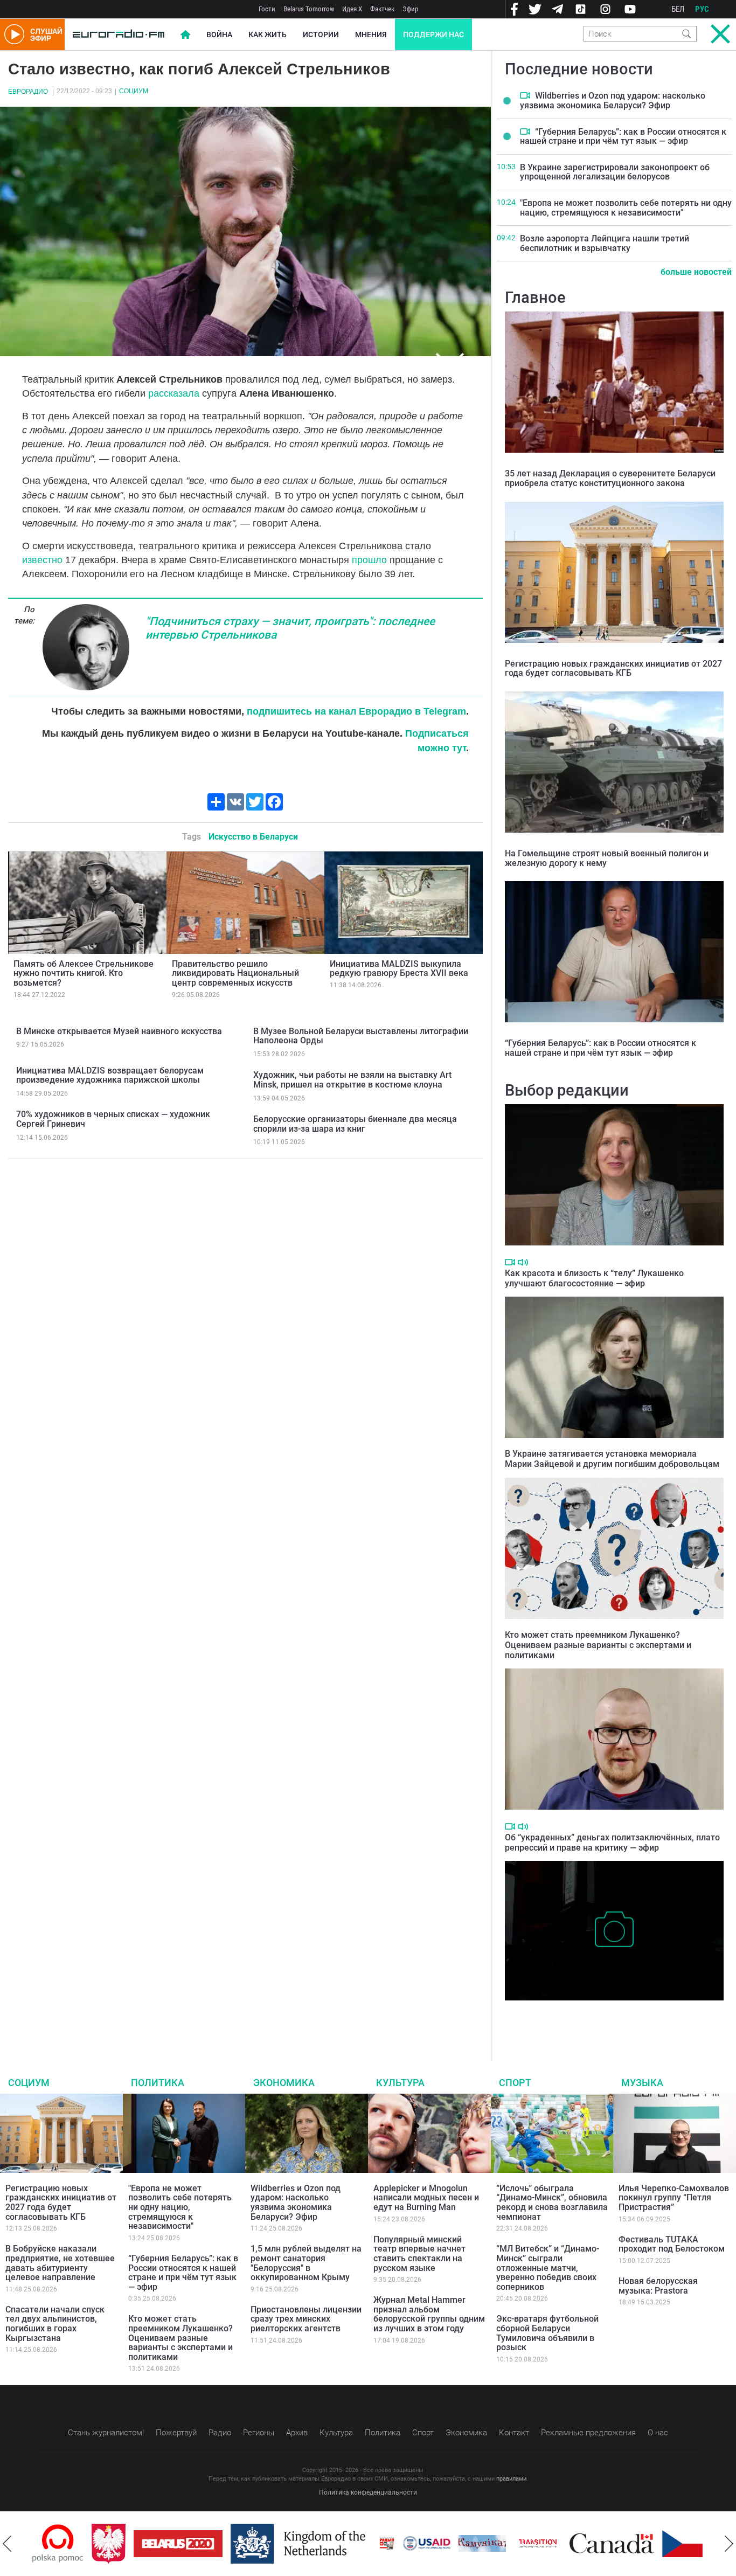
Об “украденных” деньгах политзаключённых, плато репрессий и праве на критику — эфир (612, 1843)
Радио (220, 2433)
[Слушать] (523, 1262)
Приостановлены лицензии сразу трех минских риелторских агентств (306, 2319)
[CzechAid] (647, 2544)
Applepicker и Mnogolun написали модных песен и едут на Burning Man (426, 2198)
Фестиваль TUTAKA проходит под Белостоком (672, 2244)
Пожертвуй (176, 2433)
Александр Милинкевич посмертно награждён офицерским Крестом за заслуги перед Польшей (599, 2017)
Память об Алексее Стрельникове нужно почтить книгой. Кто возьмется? (84, 973)
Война (219, 34)
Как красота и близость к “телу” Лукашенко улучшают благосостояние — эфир (594, 1278)
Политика (158, 2083)
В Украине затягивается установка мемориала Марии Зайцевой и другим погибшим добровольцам (612, 1459)
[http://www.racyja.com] (328, 2543)
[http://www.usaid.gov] (367, 2544)
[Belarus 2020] (119, 2544)
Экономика (284, 2083)
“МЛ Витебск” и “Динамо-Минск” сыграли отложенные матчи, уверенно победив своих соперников (548, 2267)
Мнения (371, 34)
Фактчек (382, 9)
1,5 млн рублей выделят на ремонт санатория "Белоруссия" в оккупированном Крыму (306, 2263)
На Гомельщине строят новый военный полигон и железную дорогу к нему (607, 858)
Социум (134, 91)
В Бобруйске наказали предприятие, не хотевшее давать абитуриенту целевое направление (60, 2263)
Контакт (514, 2433)
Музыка (642, 2083)
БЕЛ (678, 9)
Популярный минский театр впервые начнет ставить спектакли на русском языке (419, 2254)
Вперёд (729, 2544)
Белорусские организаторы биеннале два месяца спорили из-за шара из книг (355, 1124)
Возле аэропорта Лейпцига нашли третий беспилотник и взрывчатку (605, 243)
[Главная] (119, 34)
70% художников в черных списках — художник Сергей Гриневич (113, 1119)
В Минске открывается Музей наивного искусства (119, 1031)
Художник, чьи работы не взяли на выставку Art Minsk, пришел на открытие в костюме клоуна (352, 1080)
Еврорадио (28, 92)
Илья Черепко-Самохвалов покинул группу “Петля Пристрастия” (674, 2198)
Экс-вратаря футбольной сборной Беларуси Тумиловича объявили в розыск (547, 2333)
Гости (267, 9)
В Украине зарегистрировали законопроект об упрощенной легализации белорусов (615, 172)
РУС (702, 9)
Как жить (268, 34)
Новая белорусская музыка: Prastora (658, 2286)
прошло (369, 560)
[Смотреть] (525, 95)
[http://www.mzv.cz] (478, 2544)
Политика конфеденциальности (368, 2492)
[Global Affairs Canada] (553, 2543)
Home (185, 34)
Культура (400, 2083)
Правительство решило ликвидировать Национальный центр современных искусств (235, 973)
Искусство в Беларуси (253, 837)
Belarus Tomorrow (309, 9)
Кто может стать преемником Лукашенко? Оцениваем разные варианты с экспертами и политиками (598, 1645)
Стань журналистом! (106, 2433)
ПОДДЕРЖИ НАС (433, 34)
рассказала (174, 393)
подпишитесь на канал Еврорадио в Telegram (356, 711)
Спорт (515, 2083)
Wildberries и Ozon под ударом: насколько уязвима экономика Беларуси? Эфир (613, 101)
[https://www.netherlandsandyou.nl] (241, 2544)
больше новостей (696, 272)
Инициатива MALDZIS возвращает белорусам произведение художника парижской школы (110, 1075)
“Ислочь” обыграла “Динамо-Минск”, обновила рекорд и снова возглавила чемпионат (552, 2203)
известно (42, 560)
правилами (511, 2479)
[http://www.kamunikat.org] (423, 2543)
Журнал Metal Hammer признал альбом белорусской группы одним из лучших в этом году (429, 2314)
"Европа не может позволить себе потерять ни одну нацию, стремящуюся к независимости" (626, 208)
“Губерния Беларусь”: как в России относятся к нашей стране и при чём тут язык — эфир (623, 137)
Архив (297, 2433)
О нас (658, 2433)
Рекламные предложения (588, 2433)
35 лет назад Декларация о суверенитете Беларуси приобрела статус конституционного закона (610, 478)
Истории (321, 34)
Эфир (410, 9)
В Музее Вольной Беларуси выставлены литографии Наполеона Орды (361, 1036)
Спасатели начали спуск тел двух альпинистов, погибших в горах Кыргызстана (55, 2324)
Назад (7, 2544)
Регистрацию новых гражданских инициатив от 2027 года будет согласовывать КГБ (613, 669)
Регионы (259, 2433)
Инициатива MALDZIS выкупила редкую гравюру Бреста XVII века (399, 969)
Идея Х (352, 9)
